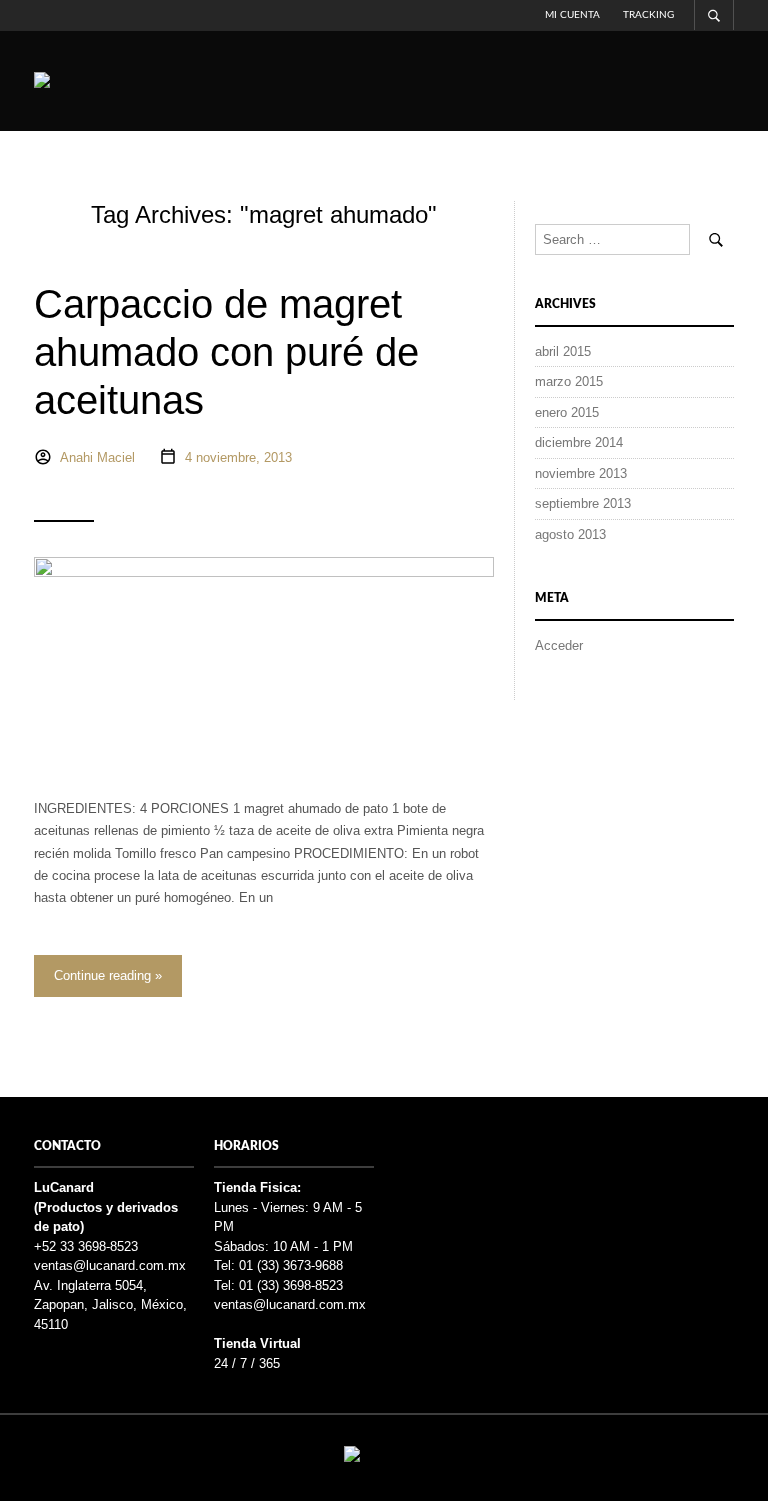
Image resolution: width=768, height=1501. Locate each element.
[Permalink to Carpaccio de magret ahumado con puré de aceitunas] (264, 659)
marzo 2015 (569, 381)
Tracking (648, 15)
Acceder (559, 645)
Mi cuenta (572, 15)
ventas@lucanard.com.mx (110, 1265)
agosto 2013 (570, 534)
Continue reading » (108, 975)
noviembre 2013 (581, 473)
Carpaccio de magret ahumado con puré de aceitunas (226, 352)
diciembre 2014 (579, 442)
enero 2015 (567, 412)
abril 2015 (563, 351)
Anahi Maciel (97, 457)
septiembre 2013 (583, 503)
